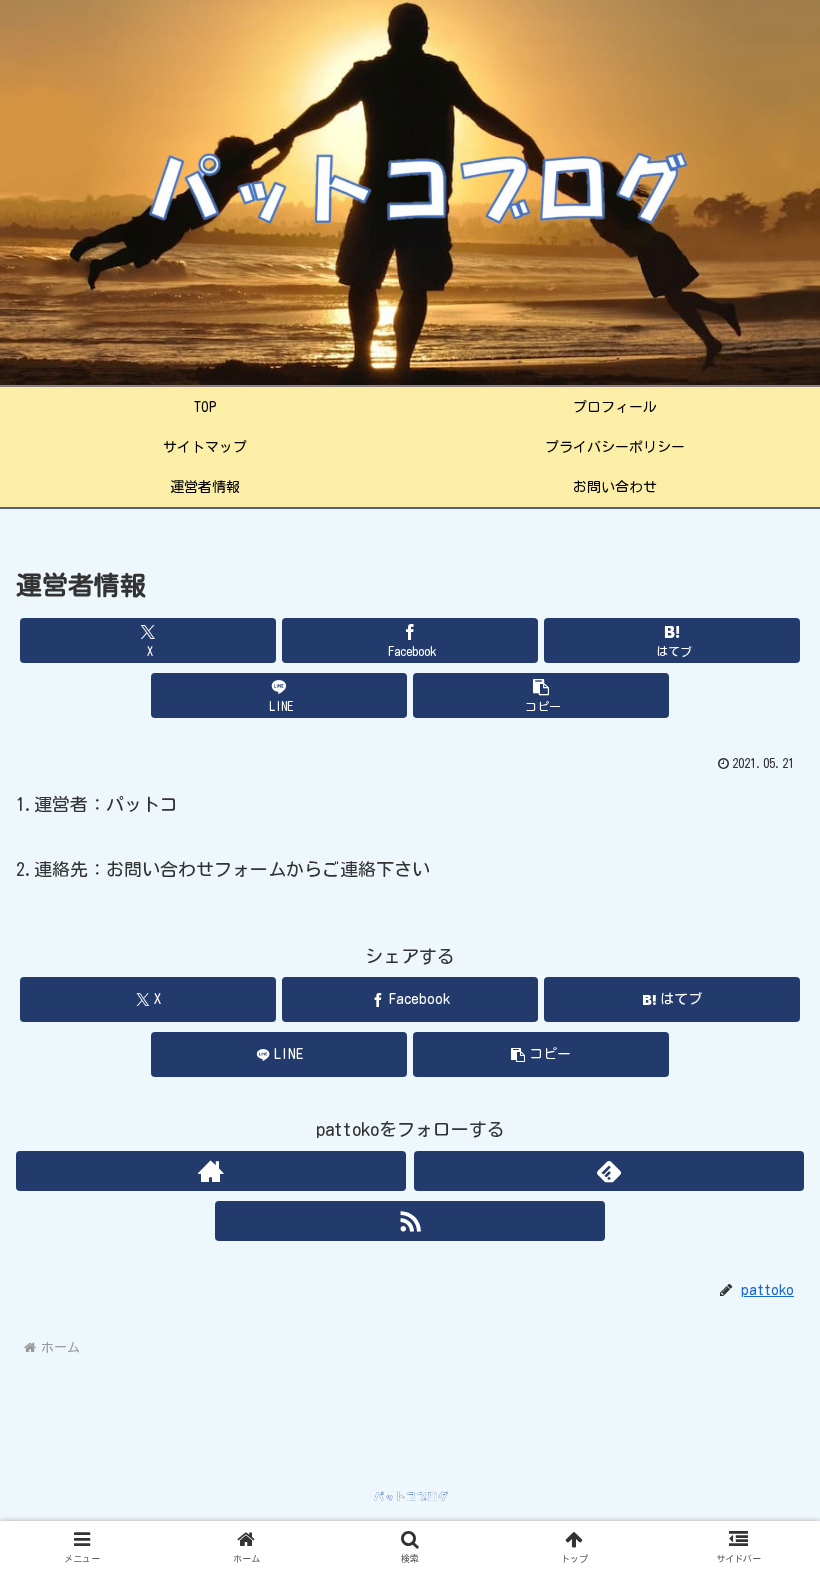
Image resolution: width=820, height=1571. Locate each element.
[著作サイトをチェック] (211, 1171)
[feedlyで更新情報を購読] (609, 1171)
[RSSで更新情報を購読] (410, 1221)
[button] (541, 695)
